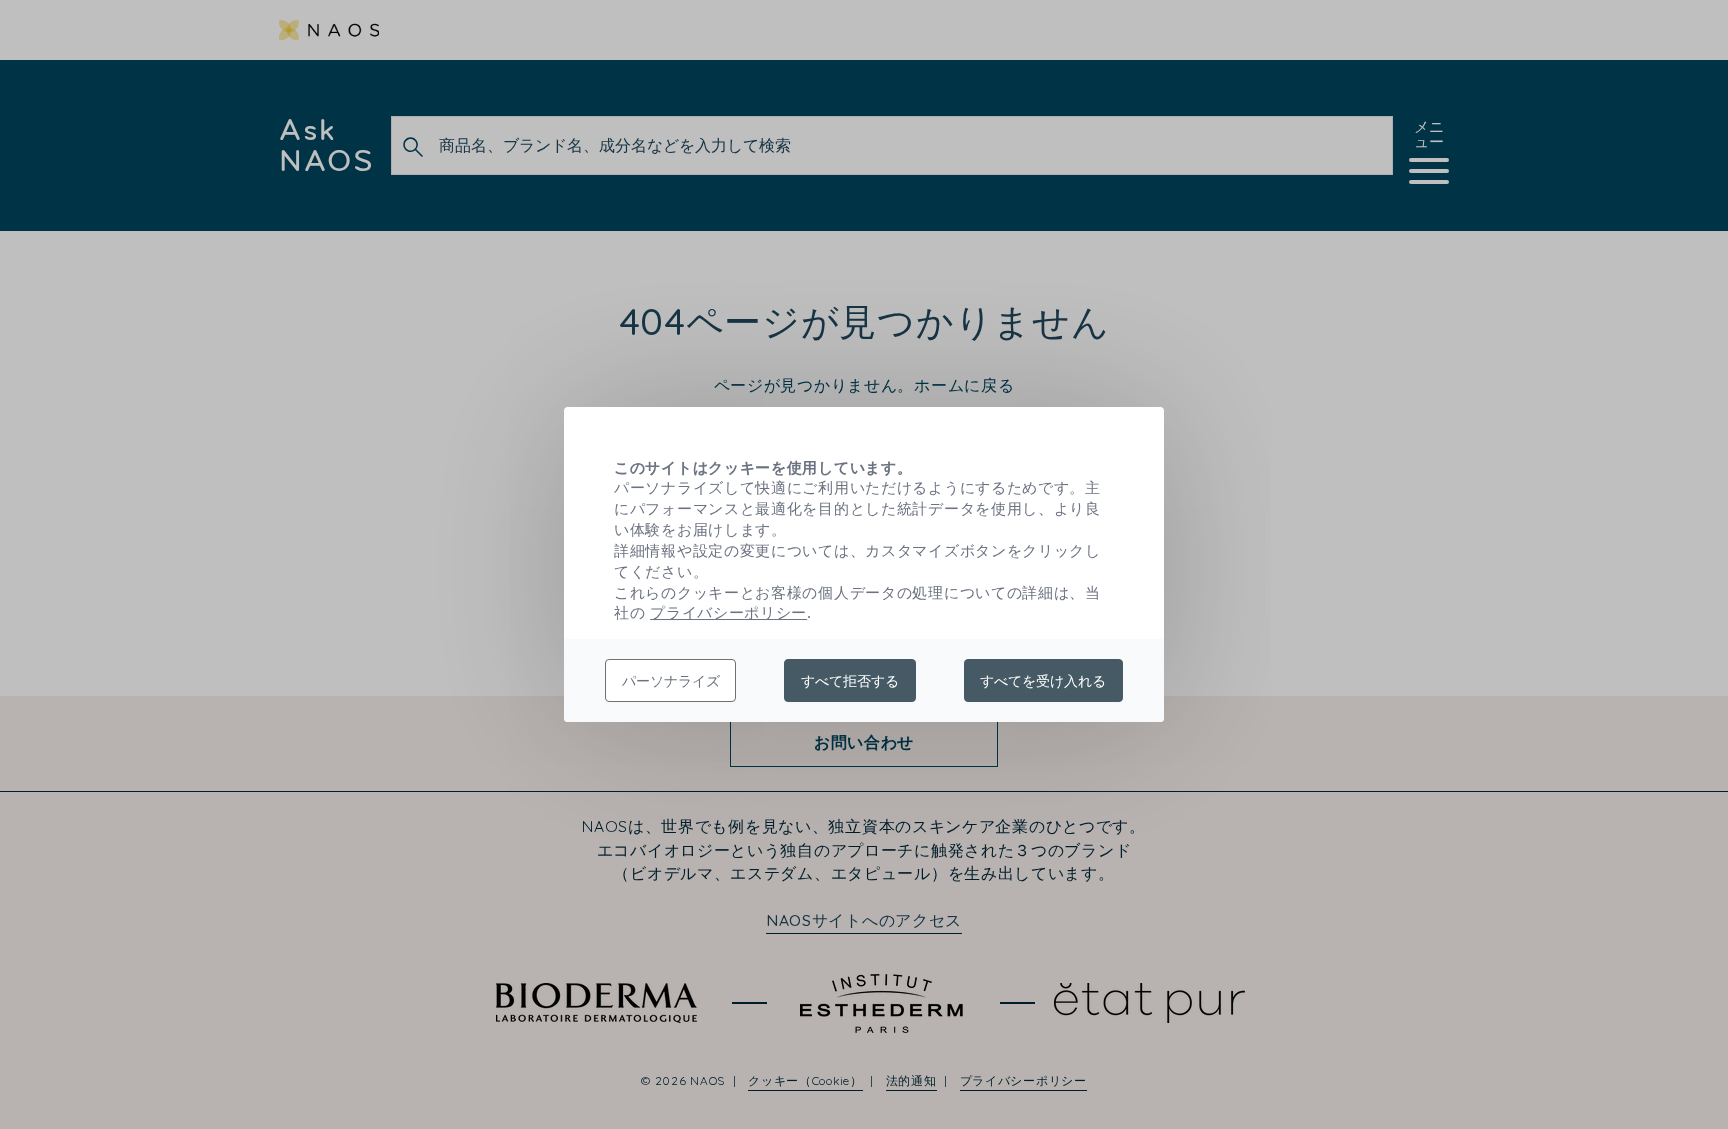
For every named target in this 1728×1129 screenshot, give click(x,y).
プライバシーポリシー (728, 612)
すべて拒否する (850, 680)
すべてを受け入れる (1043, 680)
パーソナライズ (671, 680)
